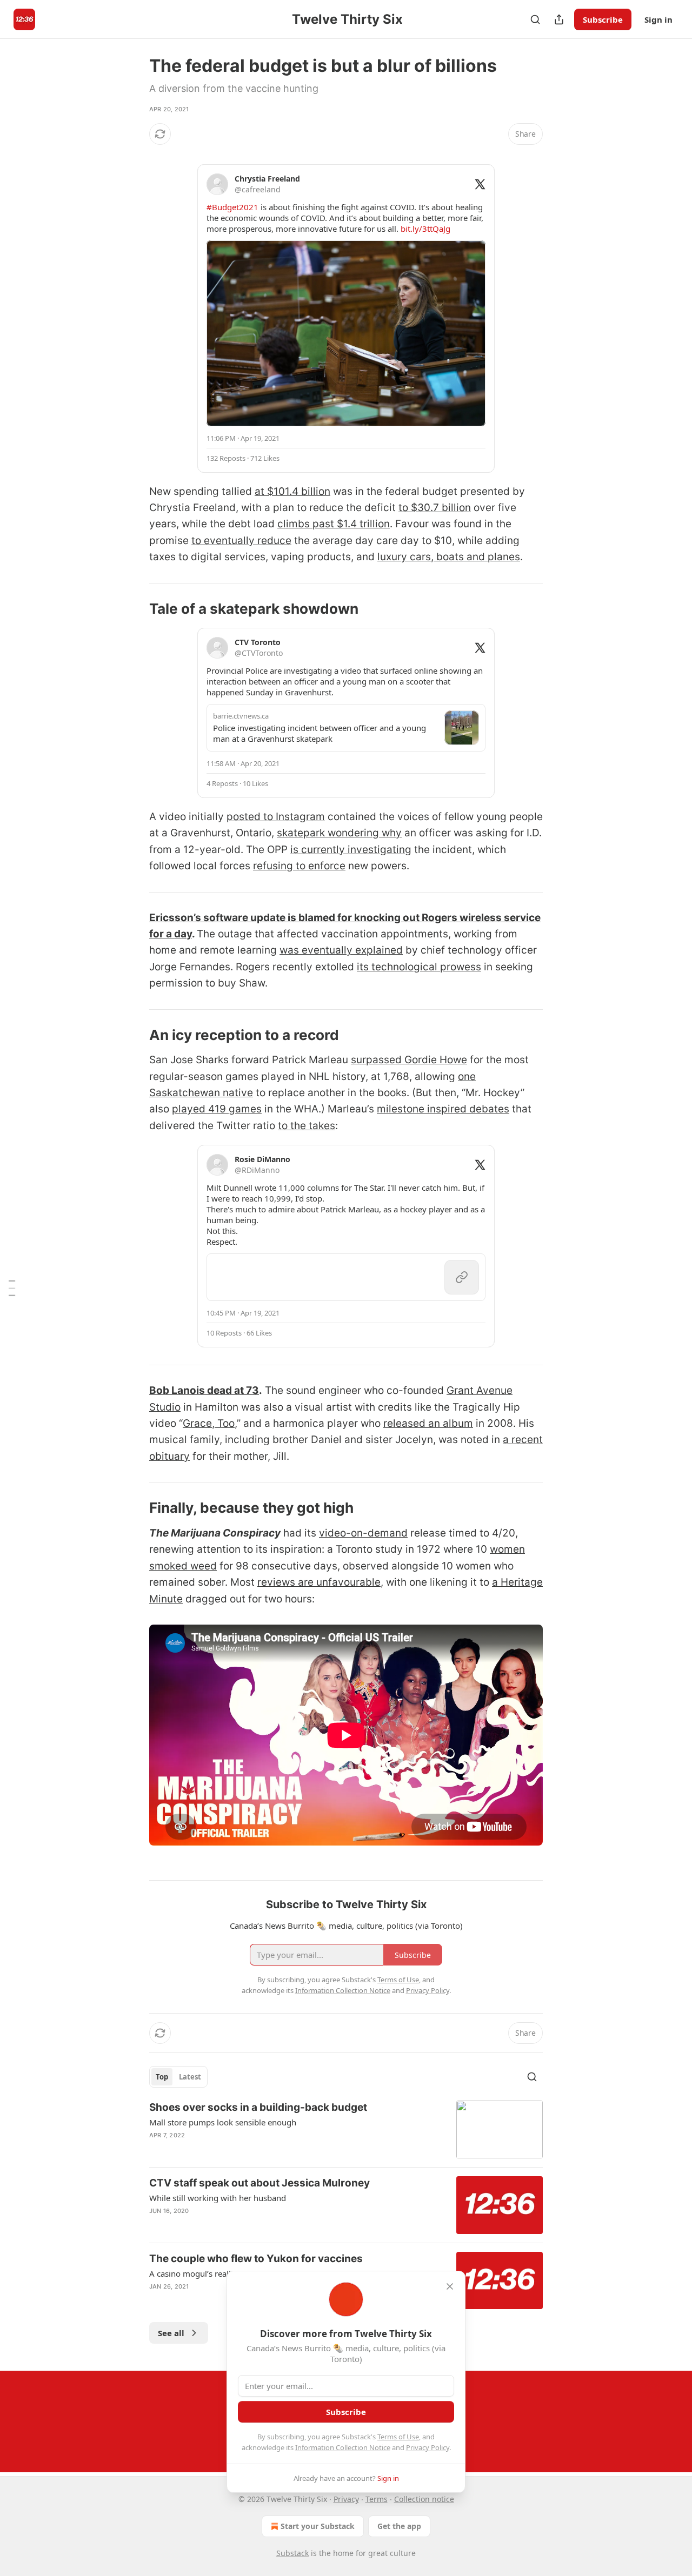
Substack (292, 2553)
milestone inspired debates (443, 1109)
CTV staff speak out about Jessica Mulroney (259, 2183)
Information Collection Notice (343, 2447)
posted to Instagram (276, 817)
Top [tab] (162, 2077)
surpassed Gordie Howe (409, 1060)
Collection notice (424, 2499)
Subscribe (603, 19)
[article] (346, 2129)
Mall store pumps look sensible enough (223, 2122)
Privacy (346, 2499)
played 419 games (217, 1109)
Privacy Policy (428, 2447)
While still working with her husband (218, 2198)
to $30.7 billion (435, 508)
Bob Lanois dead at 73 (204, 1390)
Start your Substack (318, 2526)
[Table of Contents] (12, 1288)
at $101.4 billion (292, 491)
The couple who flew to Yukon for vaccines (256, 2259)
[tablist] (178, 2077)
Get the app (399, 2526)
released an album (428, 1423)
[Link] (134, 609)
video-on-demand (363, 1533)
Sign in (658, 19)
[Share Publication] (559, 19)
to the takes (307, 1126)
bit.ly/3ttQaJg (425, 229)
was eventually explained (341, 950)
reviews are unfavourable (319, 1582)
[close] (450, 2286)
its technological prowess (419, 967)
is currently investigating (351, 850)
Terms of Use (398, 2437)
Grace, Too (209, 1423)
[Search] (535, 19)
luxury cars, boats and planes (449, 557)
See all (171, 2333)
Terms (377, 2499)
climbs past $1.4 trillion (334, 524)
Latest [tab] (190, 2077)
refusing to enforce (299, 866)
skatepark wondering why (339, 833)
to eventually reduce (241, 541)
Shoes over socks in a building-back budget (258, 2107)
